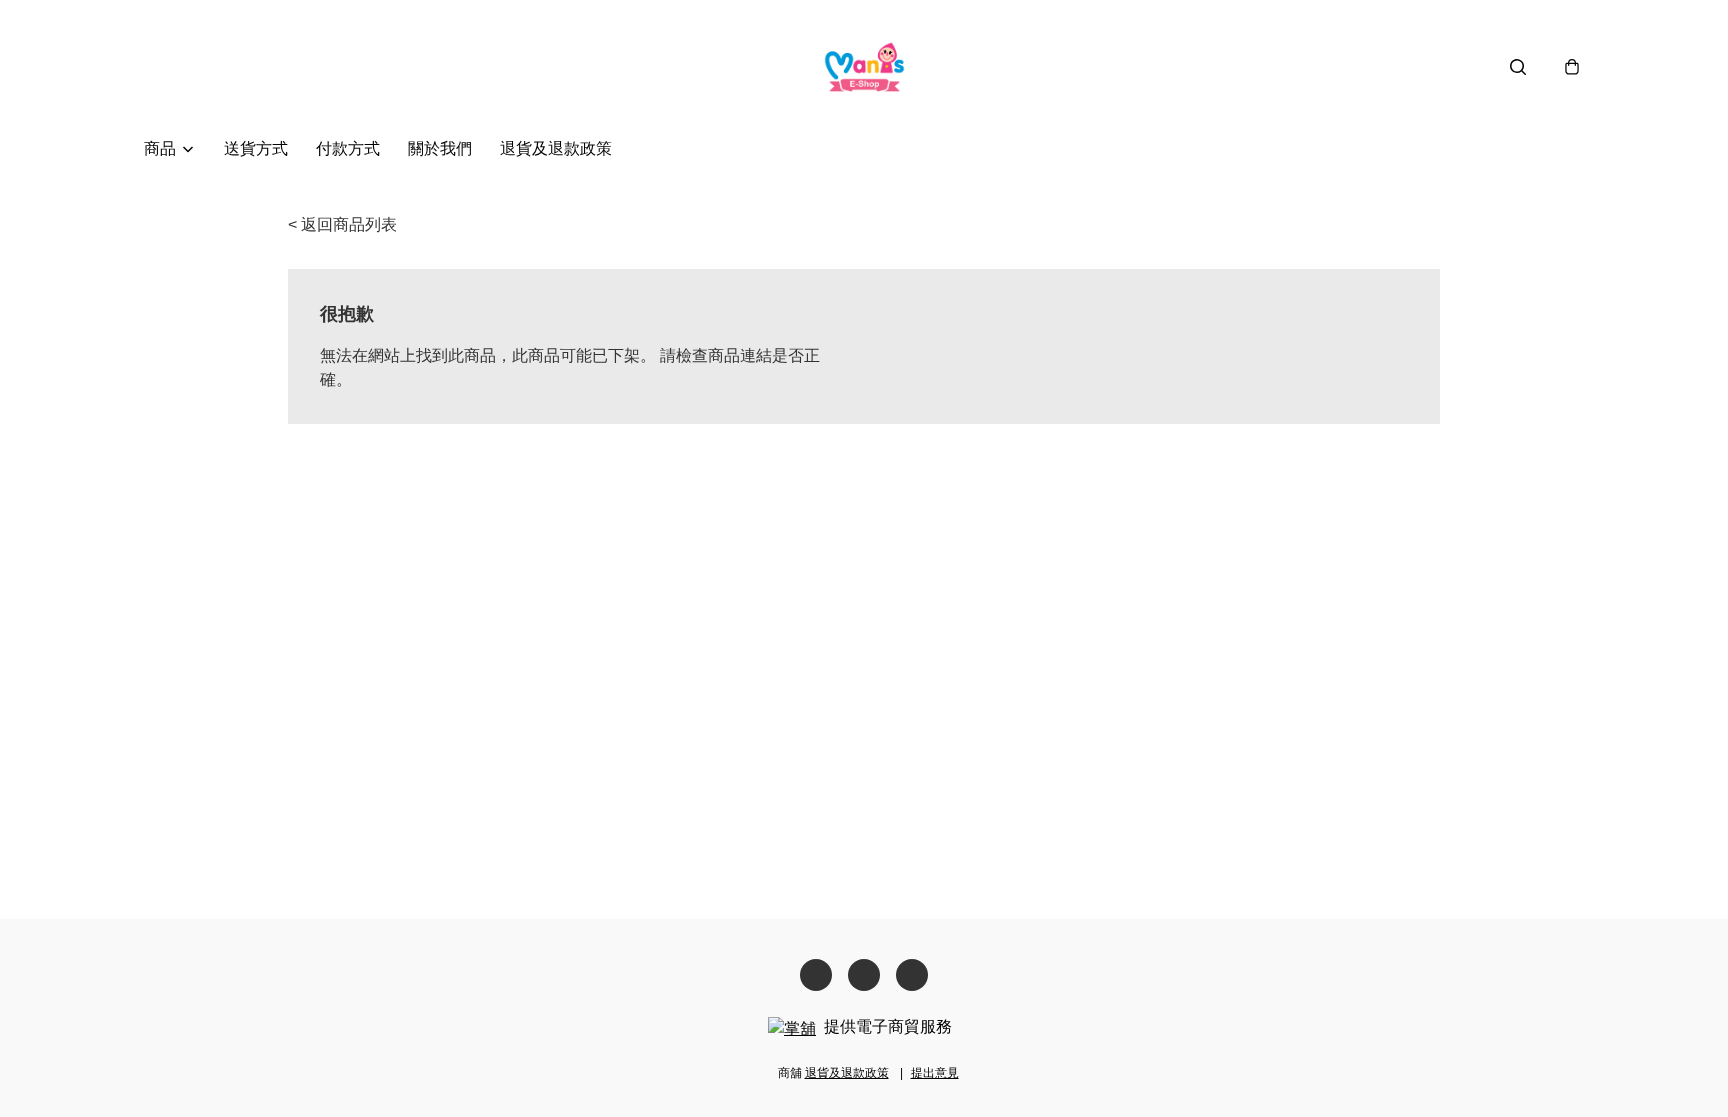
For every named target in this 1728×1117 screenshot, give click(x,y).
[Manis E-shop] (864, 66)
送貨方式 (256, 148)
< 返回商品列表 (342, 224)
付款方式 (348, 148)
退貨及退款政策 (556, 148)
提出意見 (935, 1073)
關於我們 (440, 148)
